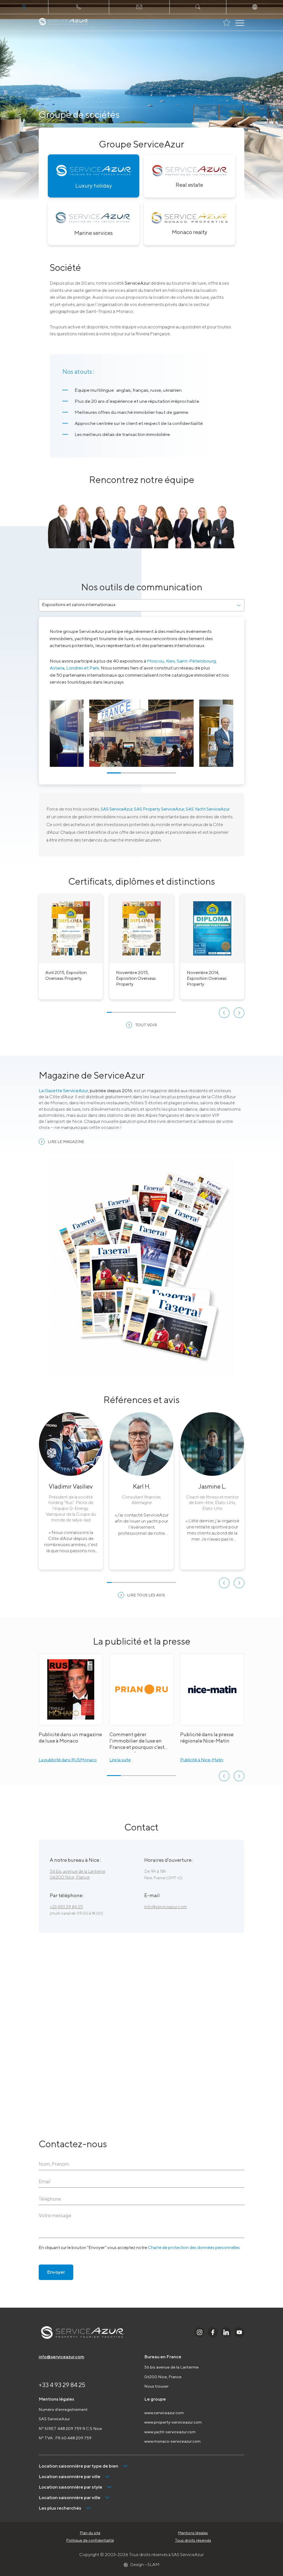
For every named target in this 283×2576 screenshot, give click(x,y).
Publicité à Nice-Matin (202, 1760)
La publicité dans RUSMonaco (68, 1760)
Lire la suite (120, 1760)
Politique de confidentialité (90, 2540)
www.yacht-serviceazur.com (170, 2432)
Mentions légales (193, 2533)
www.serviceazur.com (164, 2413)
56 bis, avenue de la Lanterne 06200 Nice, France (78, 1874)
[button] (224, 1013)
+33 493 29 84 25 (66, 1907)
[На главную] (63, 22)
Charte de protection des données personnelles (194, 2247)
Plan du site (90, 2533)
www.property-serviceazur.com (173, 2422)
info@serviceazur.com (166, 1907)
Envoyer (56, 2272)
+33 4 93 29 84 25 (62, 2385)
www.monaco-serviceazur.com (172, 2441)
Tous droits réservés (193, 2540)
